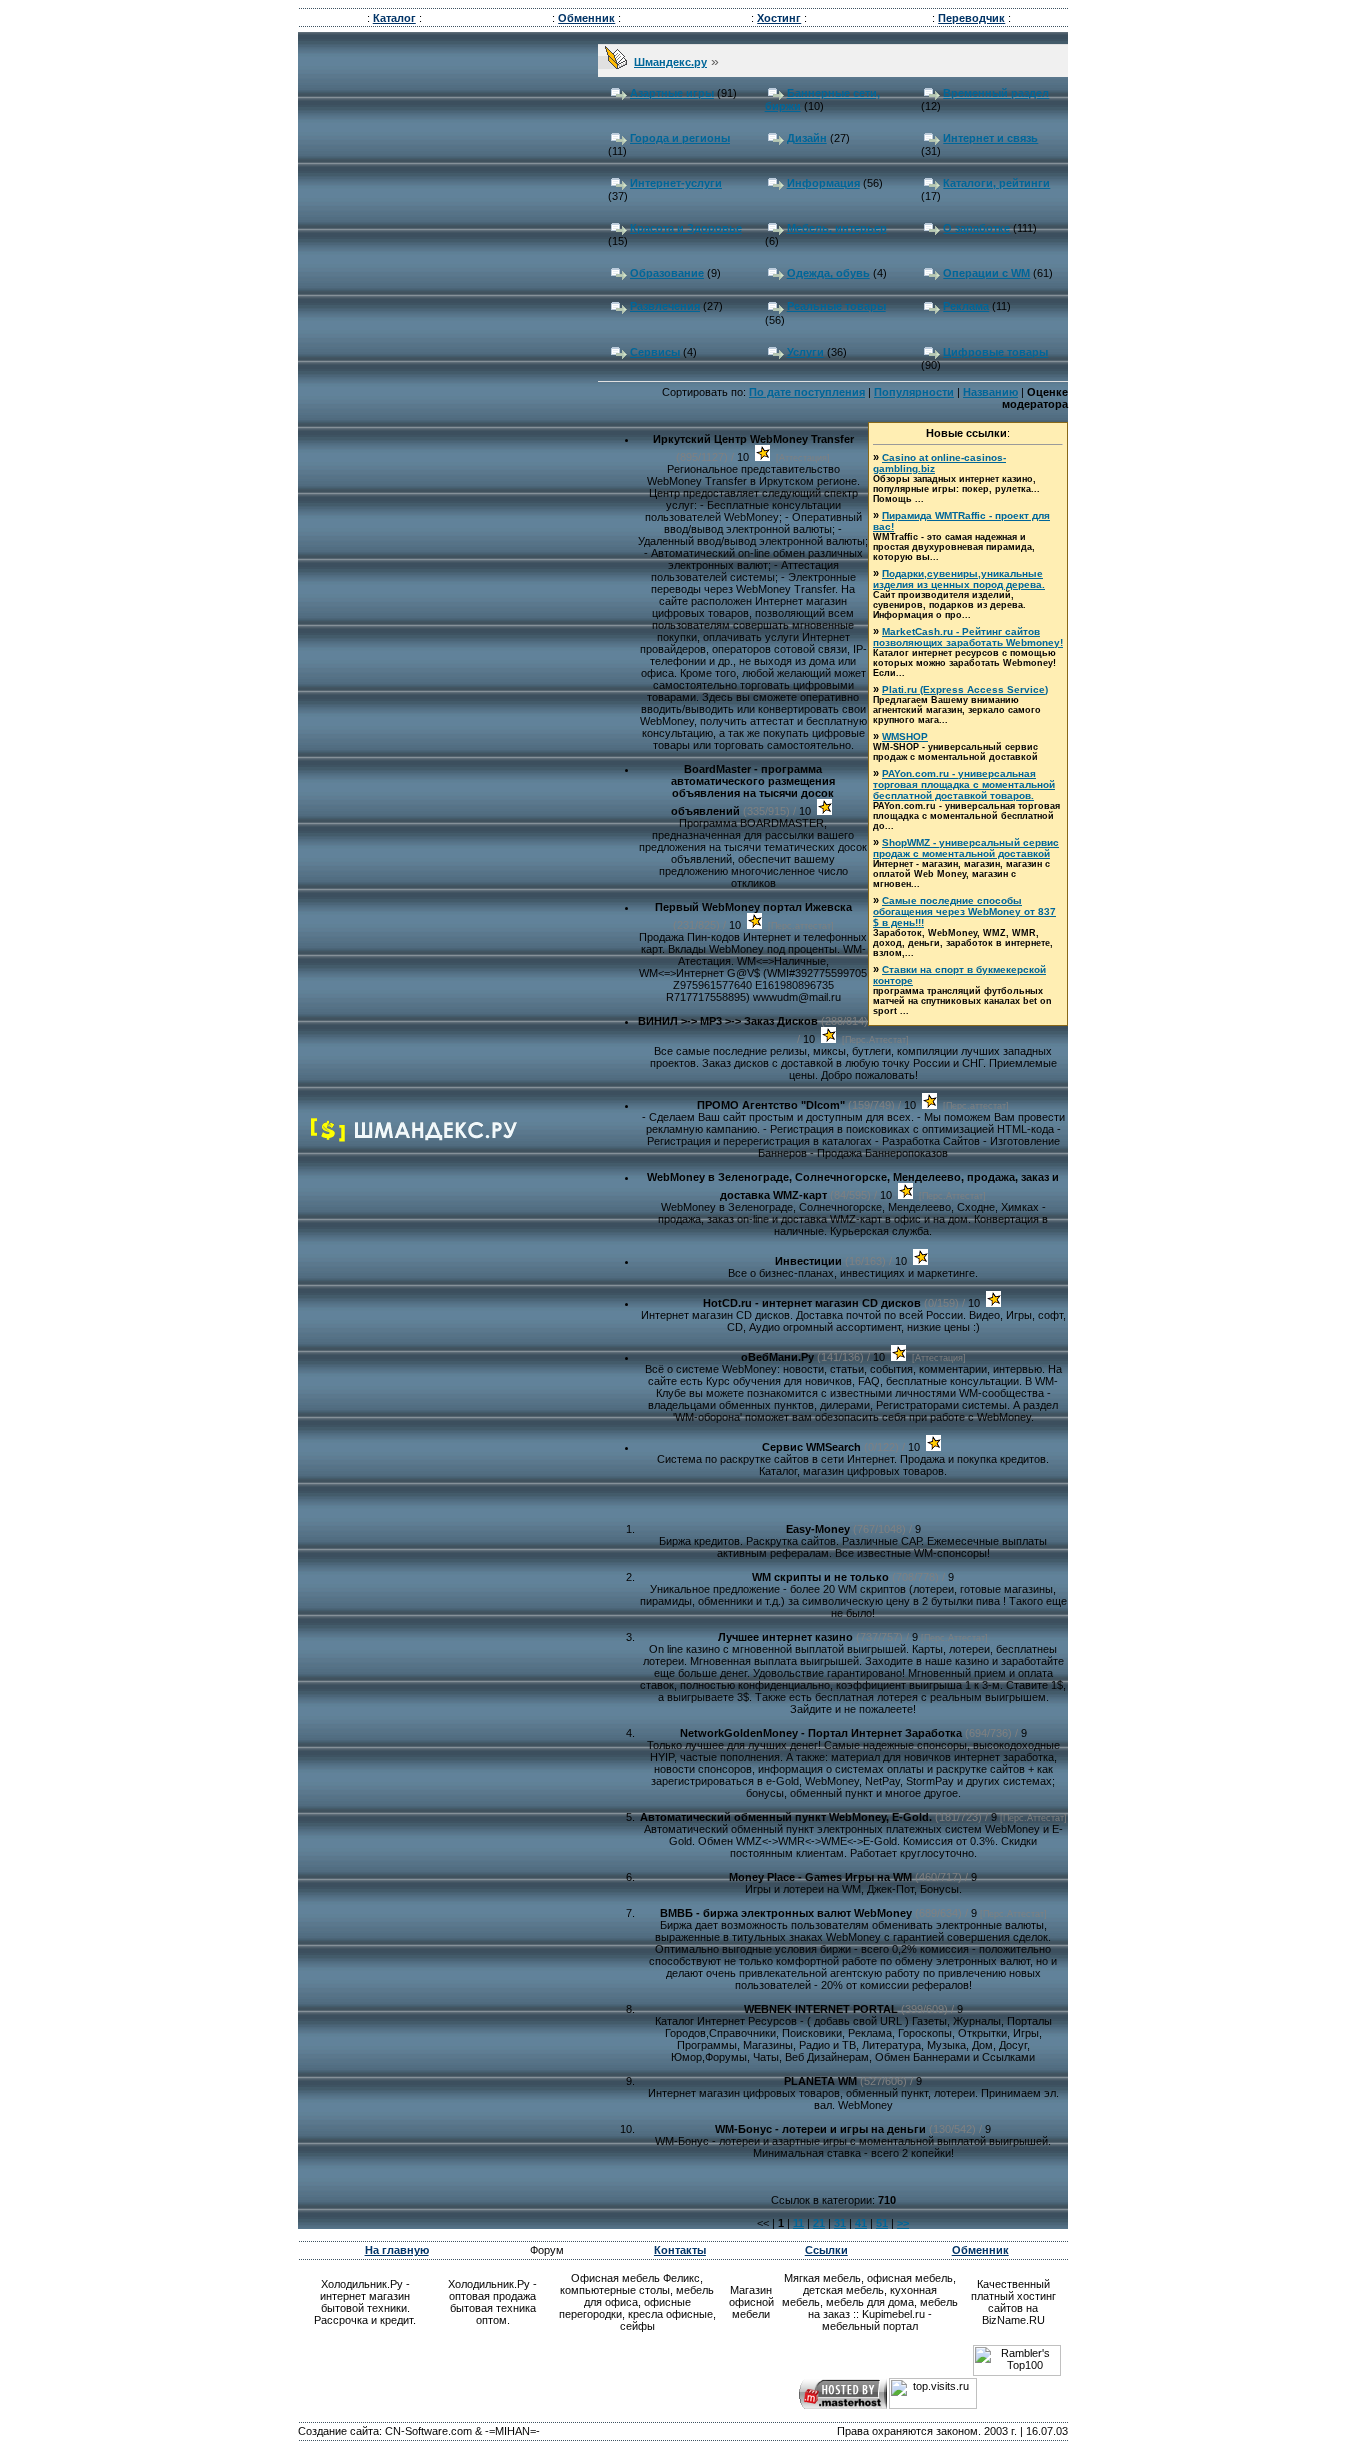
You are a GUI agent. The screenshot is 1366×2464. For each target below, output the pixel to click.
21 (819, 2223)
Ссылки (826, 2250)
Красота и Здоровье (686, 228)
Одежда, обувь (828, 273)
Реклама (966, 306)
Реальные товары (836, 306)
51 (882, 2223)
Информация (823, 183)
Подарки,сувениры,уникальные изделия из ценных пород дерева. (959, 579)
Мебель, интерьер (837, 228)
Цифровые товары (995, 352)
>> (903, 2223)
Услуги (805, 352)
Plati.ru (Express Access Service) (965, 689)
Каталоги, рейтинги (996, 183)
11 (798, 2223)
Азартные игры (672, 93)
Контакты (680, 2250)
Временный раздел (996, 93)
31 (840, 2223)
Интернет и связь (990, 138)
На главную (397, 2250)
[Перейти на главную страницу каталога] (415, 1138)
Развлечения (665, 306)
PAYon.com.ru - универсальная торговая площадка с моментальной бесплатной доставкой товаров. (964, 784)
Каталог (394, 18)
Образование (667, 273)
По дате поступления (807, 392)
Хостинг (779, 18)
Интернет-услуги (676, 183)
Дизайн (807, 138)
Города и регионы (680, 138)
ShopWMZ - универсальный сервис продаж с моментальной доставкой (966, 848)
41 (861, 2223)
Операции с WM (986, 273)
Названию (990, 392)
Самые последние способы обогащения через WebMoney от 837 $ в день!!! (964, 911)
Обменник (586, 18)
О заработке (976, 228)
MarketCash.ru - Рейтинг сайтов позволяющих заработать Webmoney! (968, 637)
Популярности (914, 392)
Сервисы (655, 352)
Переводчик (971, 18)
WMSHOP (905, 736)
